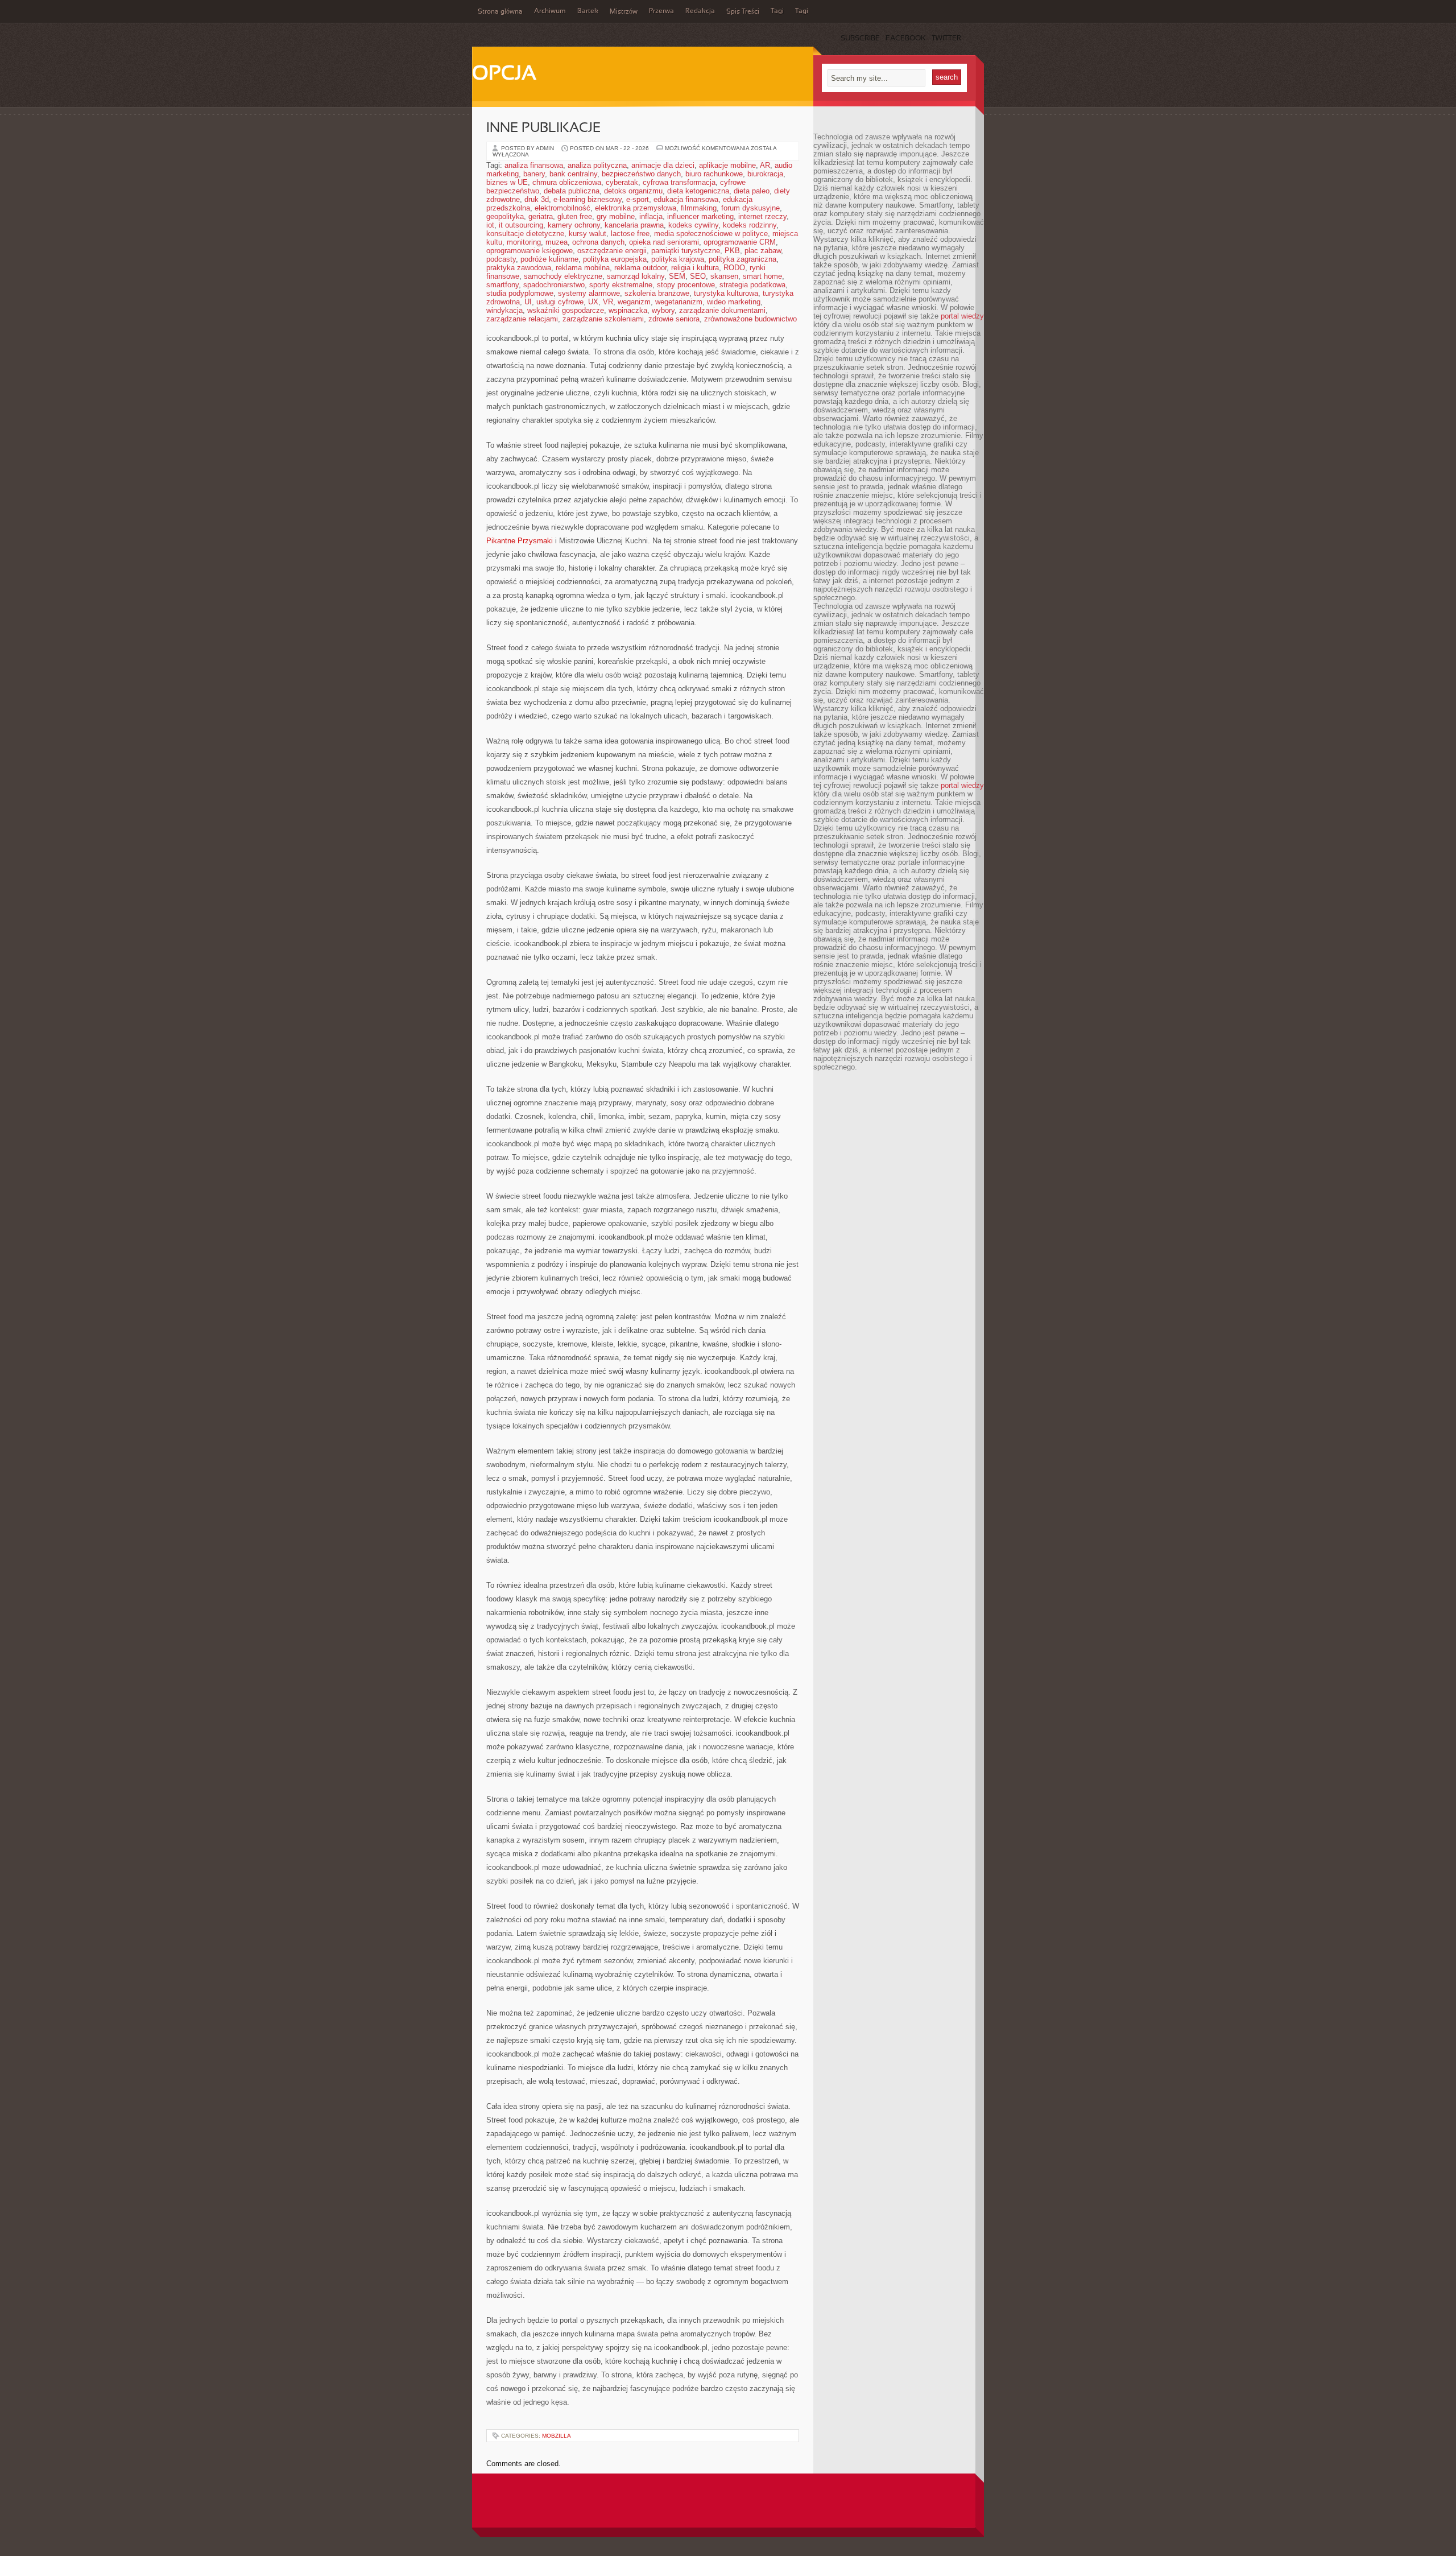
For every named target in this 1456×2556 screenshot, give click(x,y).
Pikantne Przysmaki (520, 541)
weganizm (634, 302)
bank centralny (573, 174)
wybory (663, 310)
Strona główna (500, 12)
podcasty (501, 259)
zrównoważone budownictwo (750, 319)
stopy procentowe (686, 285)
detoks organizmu (633, 191)
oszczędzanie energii (612, 251)
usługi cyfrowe (560, 302)
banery (534, 174)
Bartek (588, 11)
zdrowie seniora (674, 319)
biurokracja (765, 174)
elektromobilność (562, 208)
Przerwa (661, 11)
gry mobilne (616, 216)
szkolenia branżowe (657, 293)
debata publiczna (572, 191)
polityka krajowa (678, 259)
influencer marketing (700, 216)
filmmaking (699, 208)
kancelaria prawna (634, 225)
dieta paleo (752, 191)
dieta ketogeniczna (698, 191)
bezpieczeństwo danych (641, 174)
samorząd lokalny (636, 276)
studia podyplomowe (520, 293)
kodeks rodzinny (750, 225)
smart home (762, 276)
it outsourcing (521, 225)
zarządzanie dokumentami (722, 310)
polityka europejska (615, 259)
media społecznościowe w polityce (711, 234)
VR (608, 302)
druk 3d (537, 199)
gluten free (575, 216)
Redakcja (700, 11)
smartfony (502, 285)
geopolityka (505, 216)
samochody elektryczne (563, 276)
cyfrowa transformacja (679, 182)
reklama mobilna (583, 268)
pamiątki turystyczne (686, 251)
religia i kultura (695, 268)
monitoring (524, 242)
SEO (698, 276)
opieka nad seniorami (664, 242)
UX (593, 302)
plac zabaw (763, 251)
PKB (732, 251)
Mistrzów (624, 12)
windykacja (504, 310)
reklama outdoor (640, 268)
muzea (557, 242)
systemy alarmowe (589, 293)
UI (528, 302)
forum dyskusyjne (750, 208)
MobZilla (557, 2436)
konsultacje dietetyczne (525, 234)
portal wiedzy (962, 316)
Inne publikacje (543, 129)
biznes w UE (507, 182)
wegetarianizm (679, 302)
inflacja (651, 216)
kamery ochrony (574, 225)
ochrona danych (598, 242)
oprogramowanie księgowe (530, 251)
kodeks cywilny (693, 225)
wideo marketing (734, 302)
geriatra (541, 216)
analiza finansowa (534, 165)
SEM (677, 276)
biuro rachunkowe (714, 174)
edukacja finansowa (686, 199)
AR (765, 165)
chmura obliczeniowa (567, 182)
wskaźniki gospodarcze (566, 310)
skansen (724, 276)
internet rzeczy (762, 216)
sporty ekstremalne (621, 285)
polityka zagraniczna (743, 259)
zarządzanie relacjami (522, 319)
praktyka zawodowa (519, 268)
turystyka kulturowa (726, 293)
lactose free (630, 234)
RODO (734, 268)
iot (490, 225)
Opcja (504, 75)
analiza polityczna (597, 165)
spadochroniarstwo (554, 285)
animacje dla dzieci (663, 165)
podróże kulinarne (549, 259)
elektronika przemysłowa (636, 208)
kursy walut (588, 234)
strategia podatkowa (752, 285)
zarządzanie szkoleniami (603, 319)
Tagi (777, 11)
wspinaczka (628, 310)
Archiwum (550, 11)
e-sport (638, 199)
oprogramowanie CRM (740, 242)
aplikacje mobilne (727, 165)
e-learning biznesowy (588, 199)
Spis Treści (743, 12)
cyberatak (622, 182)
